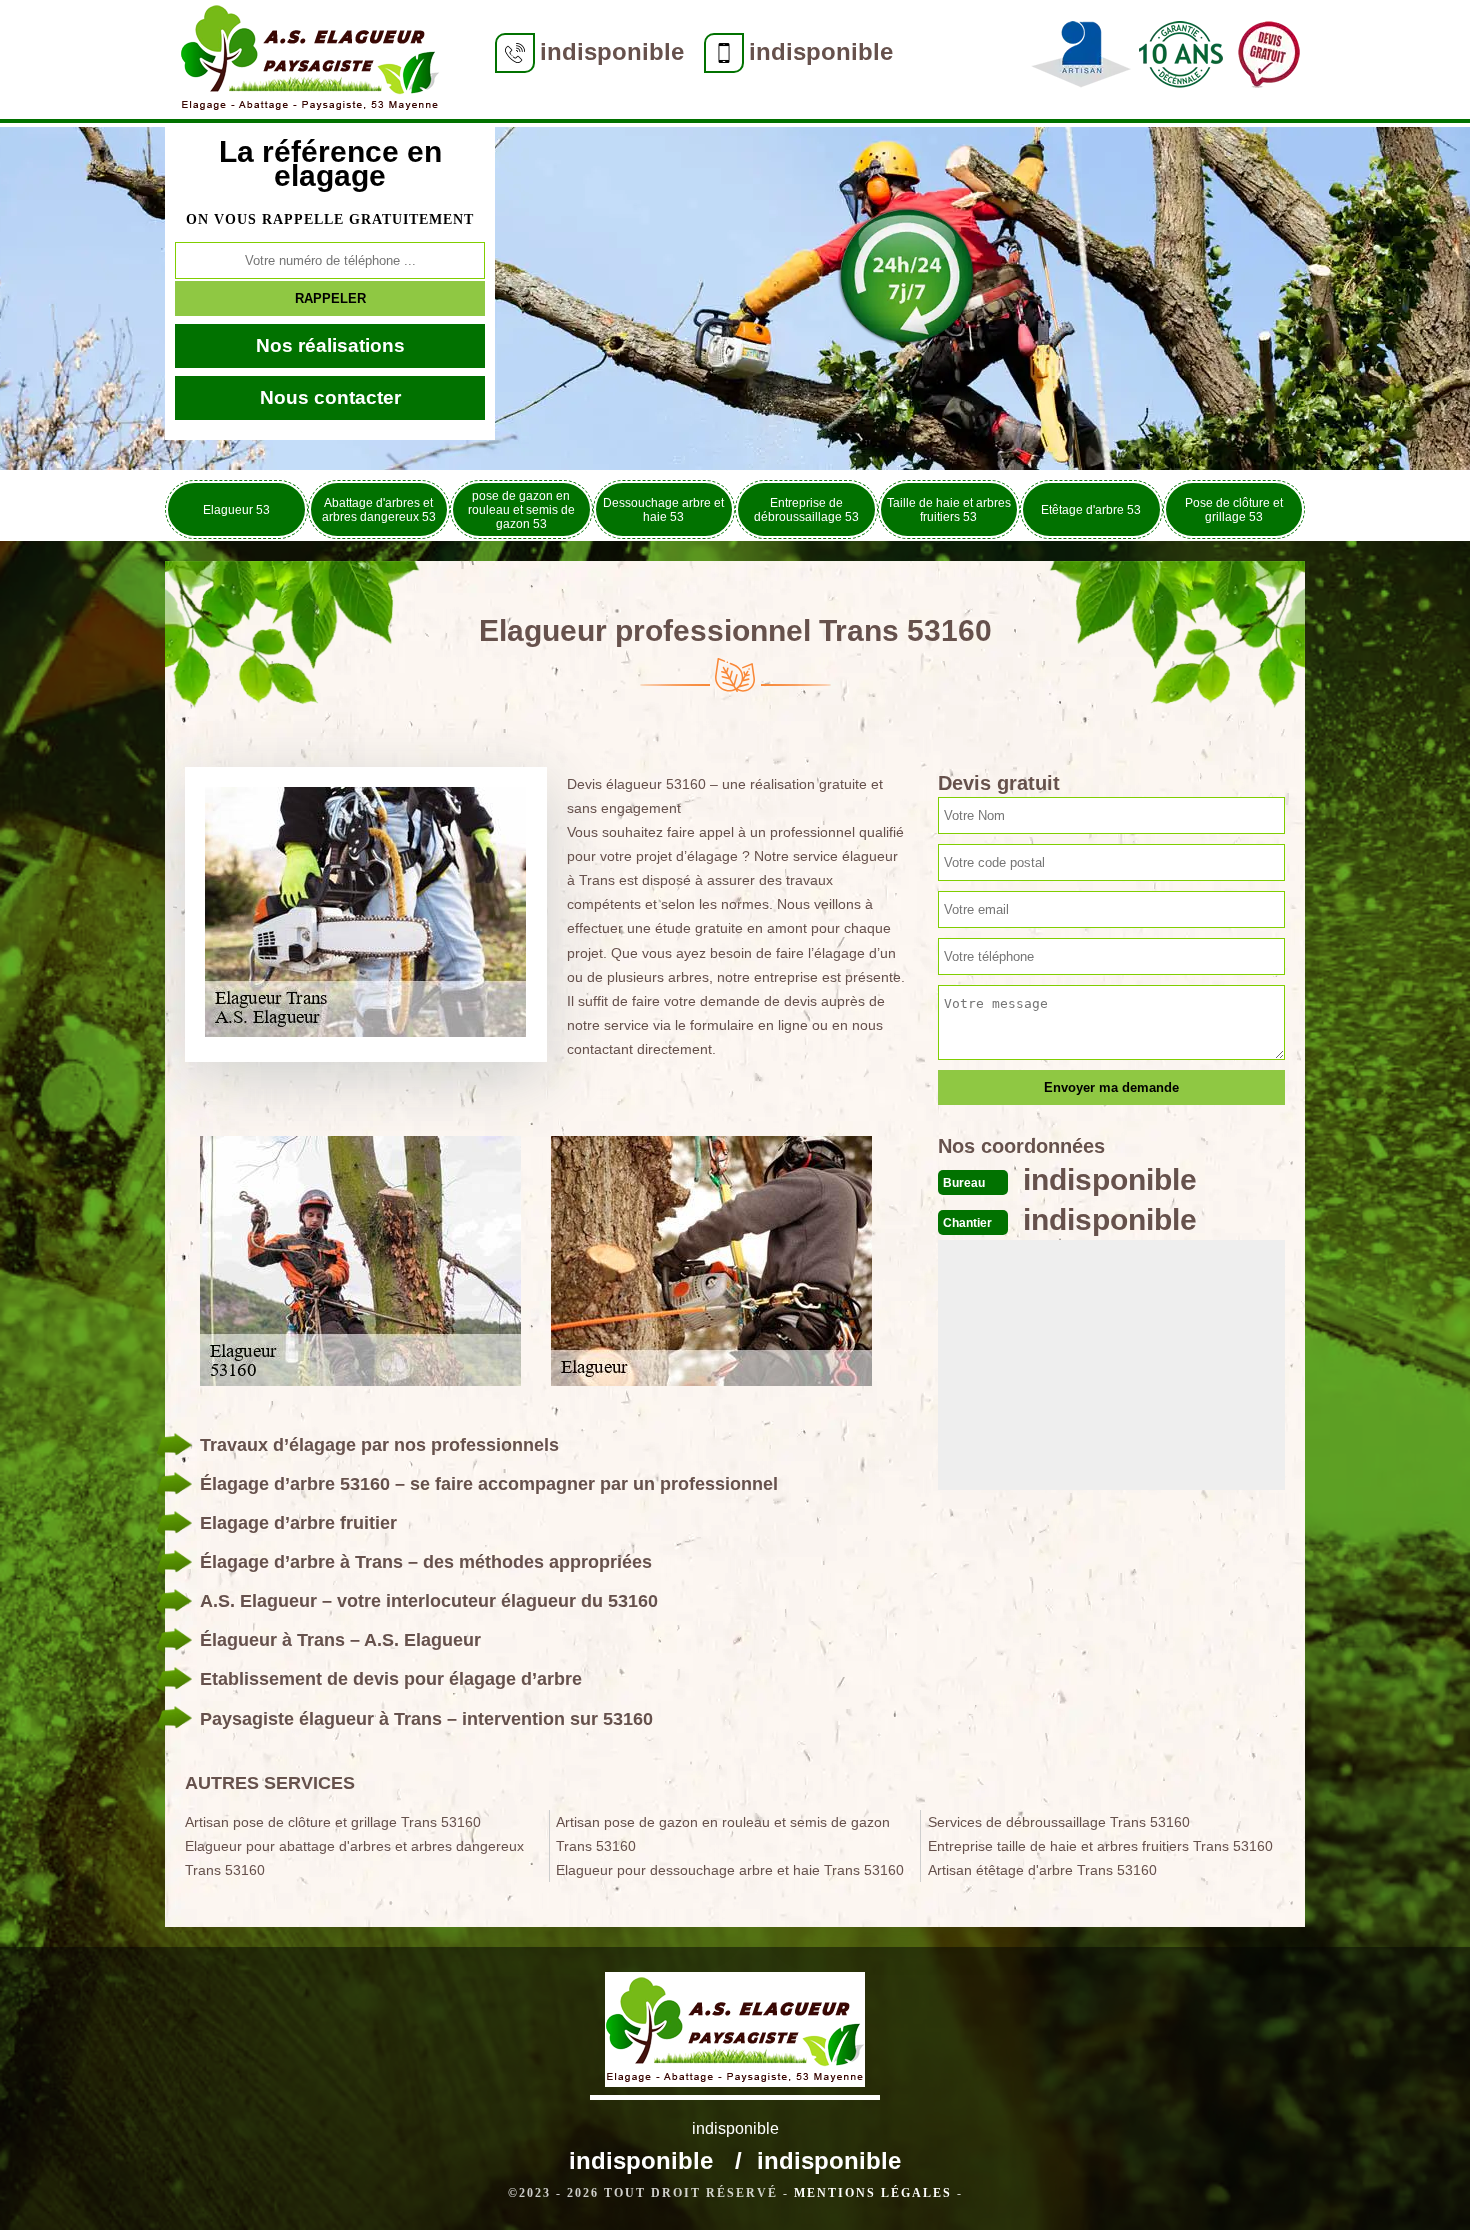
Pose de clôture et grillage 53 (1234, 510)
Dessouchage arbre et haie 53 (663, 510)
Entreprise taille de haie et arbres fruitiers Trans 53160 (1100, 1846)
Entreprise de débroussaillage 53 (806, 510)
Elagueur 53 (236, 510)
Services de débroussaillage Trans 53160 (1059, 1822)
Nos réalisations (330, 345)
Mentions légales (873, 2193)
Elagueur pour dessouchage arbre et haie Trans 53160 (730, 1870)
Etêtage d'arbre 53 (1091, 510)
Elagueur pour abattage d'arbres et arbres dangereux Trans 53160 (354, 1858)
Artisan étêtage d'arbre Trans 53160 (1042, 1870)
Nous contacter (330, 397)
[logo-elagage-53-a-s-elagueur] (310, 61)
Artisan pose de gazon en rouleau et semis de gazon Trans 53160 (723, 1834)
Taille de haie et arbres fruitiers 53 (949, 510)
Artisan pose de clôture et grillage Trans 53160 (333, 1822)
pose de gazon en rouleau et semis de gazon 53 (521, 510)
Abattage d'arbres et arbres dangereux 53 (379, 510)
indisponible (612, 51)
